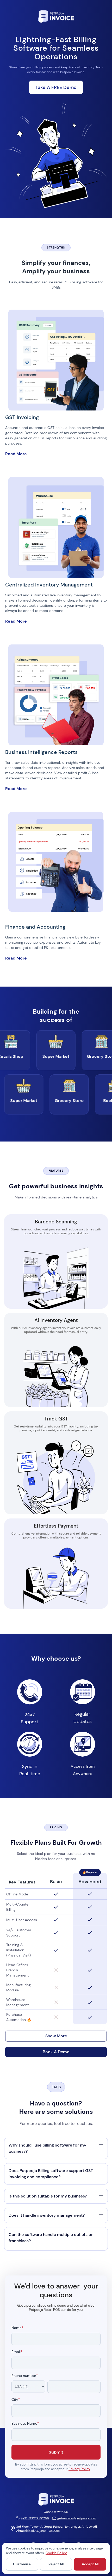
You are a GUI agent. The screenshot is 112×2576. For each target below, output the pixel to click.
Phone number (25, 2376)
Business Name (25, 2424)
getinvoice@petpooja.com (77, 2518)
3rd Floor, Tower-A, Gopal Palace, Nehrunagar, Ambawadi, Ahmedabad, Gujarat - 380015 (57, 2529)
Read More (16, 454)
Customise (22, 2564)
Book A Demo (56, 2052)
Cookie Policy (56, 2553)
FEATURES (56, 1171)
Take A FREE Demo (56, 87)
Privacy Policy (79, 2469)
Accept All (90, 2564)
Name (17, 2328)
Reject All (56, 2564)
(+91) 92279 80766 (35, 2518)
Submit (56, 2452)
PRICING (56, 1827)
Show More (56, 2036)
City (16, 2400)
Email (17, 2352)
